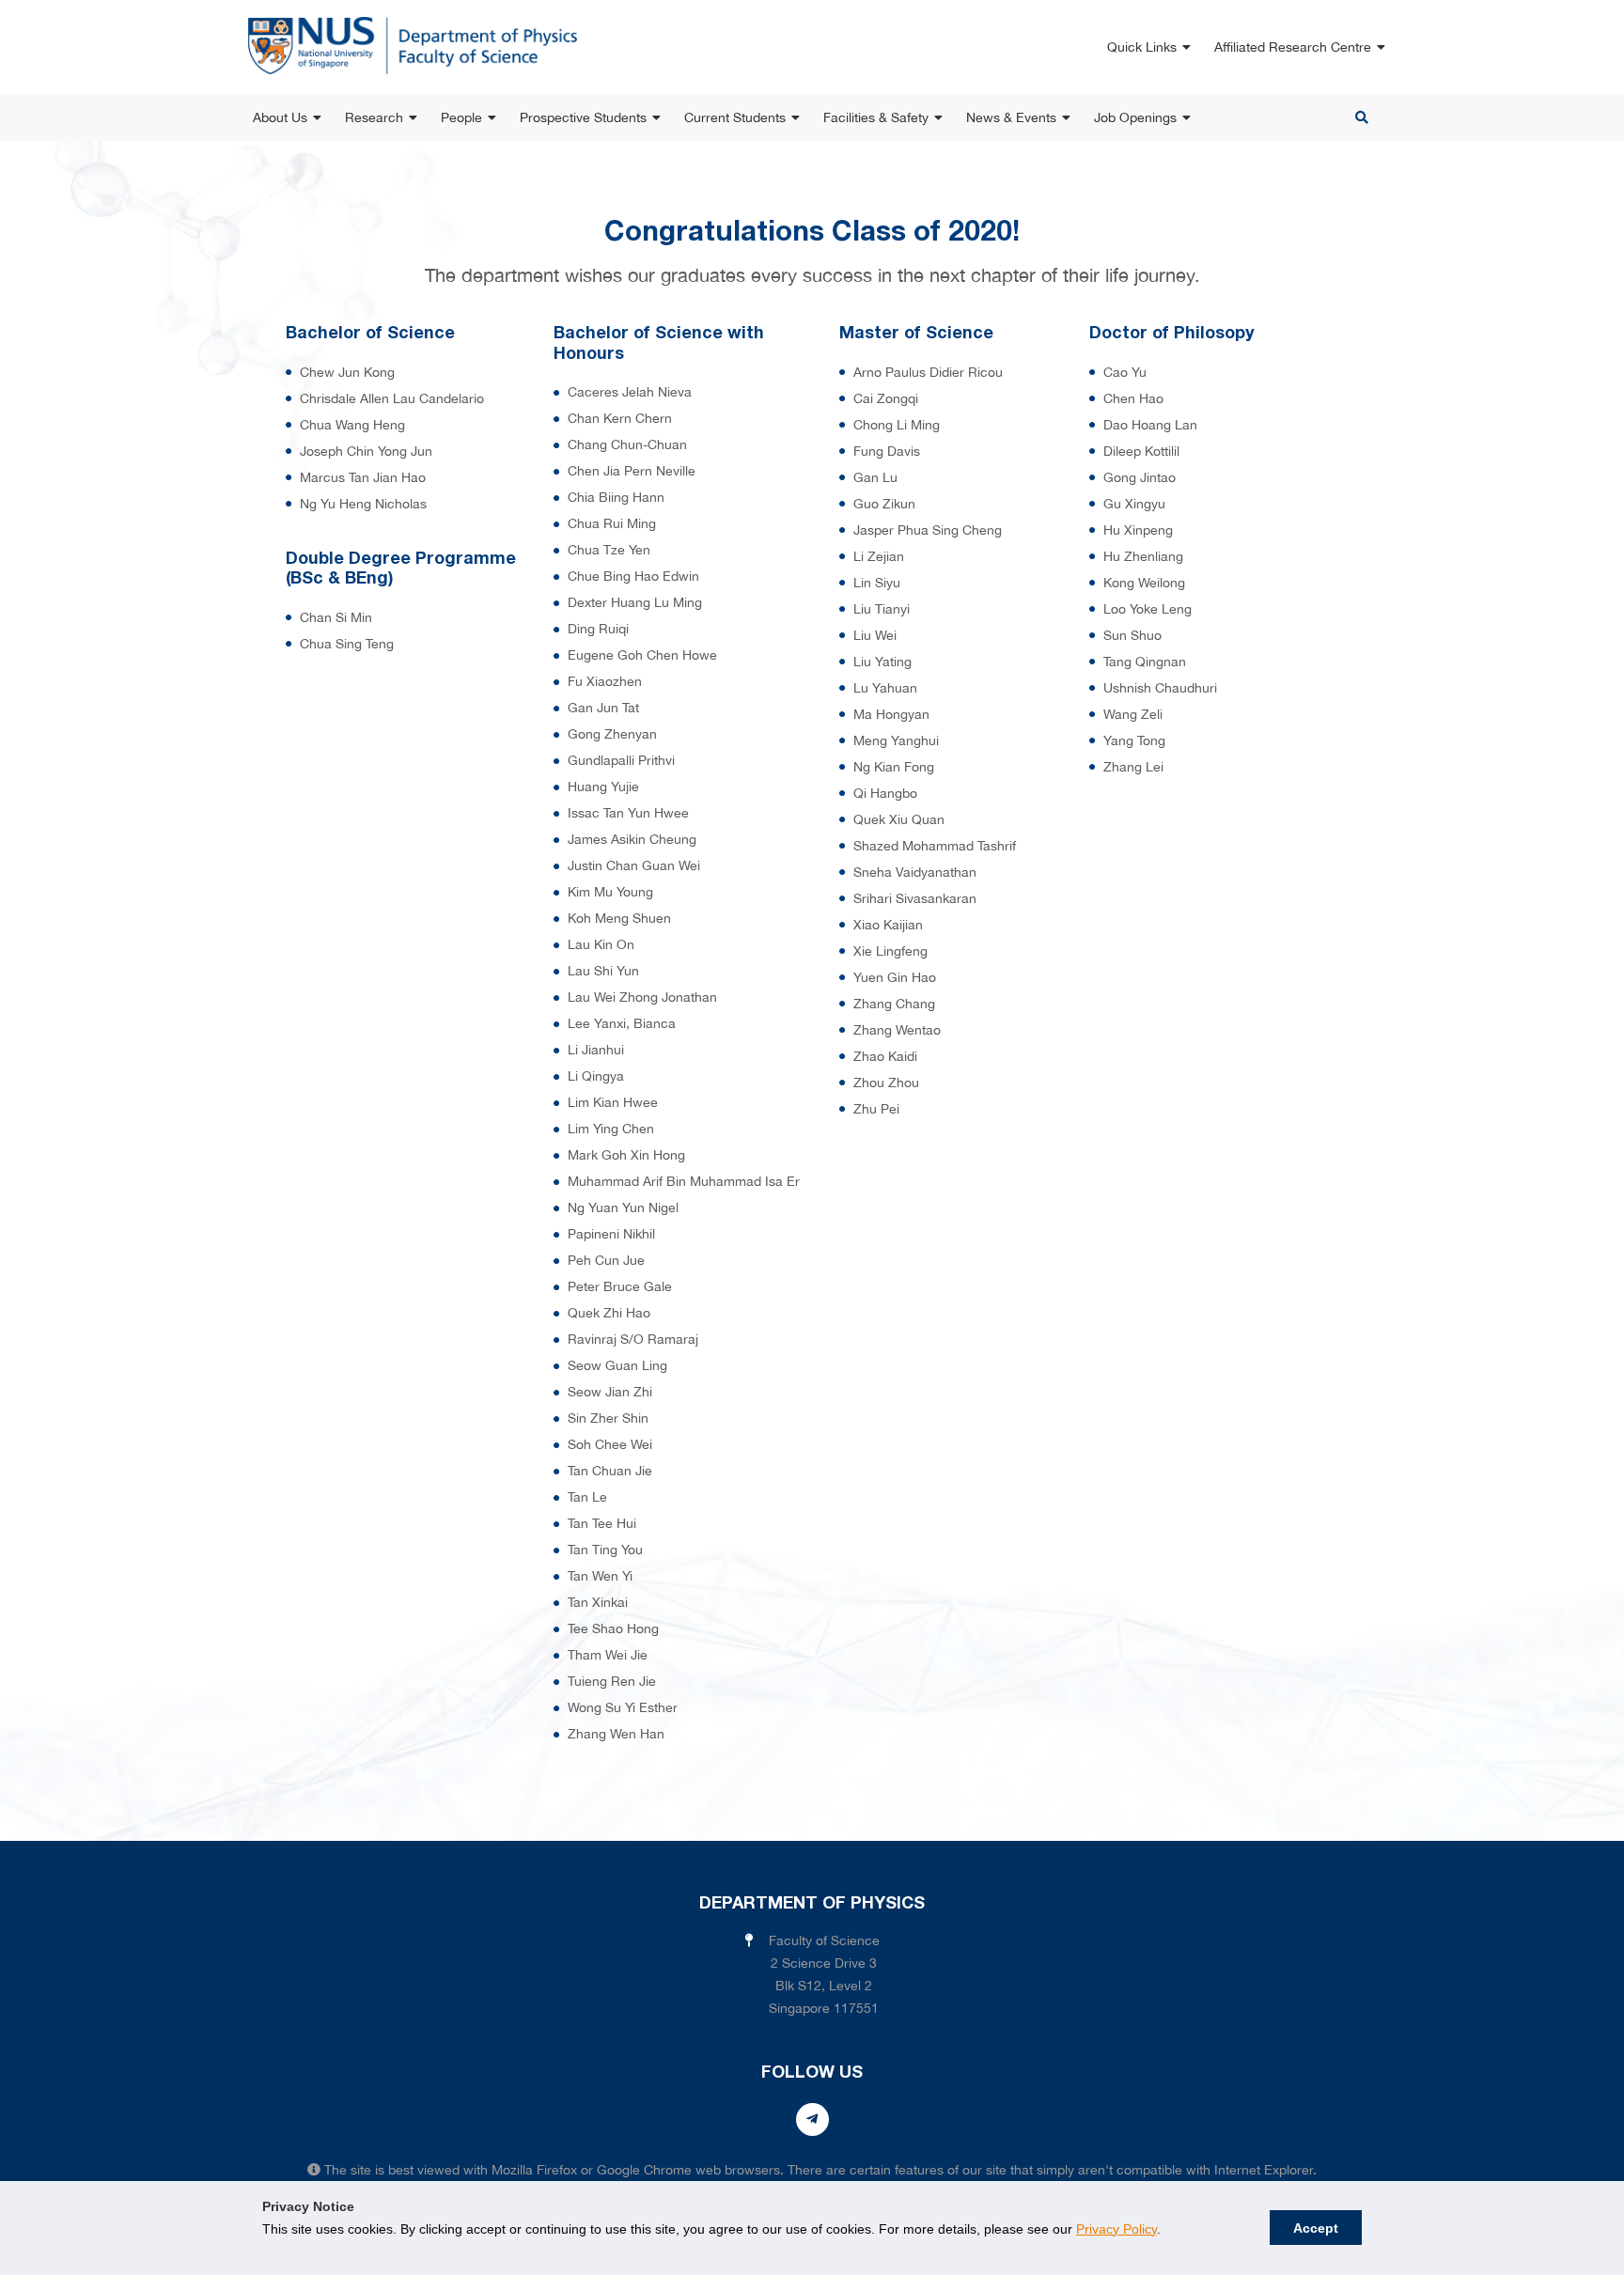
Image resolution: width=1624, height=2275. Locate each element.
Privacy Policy (1116, 2229)
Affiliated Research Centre (1293, 47)
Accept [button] (1316, 2228)
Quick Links (1142, 47)
